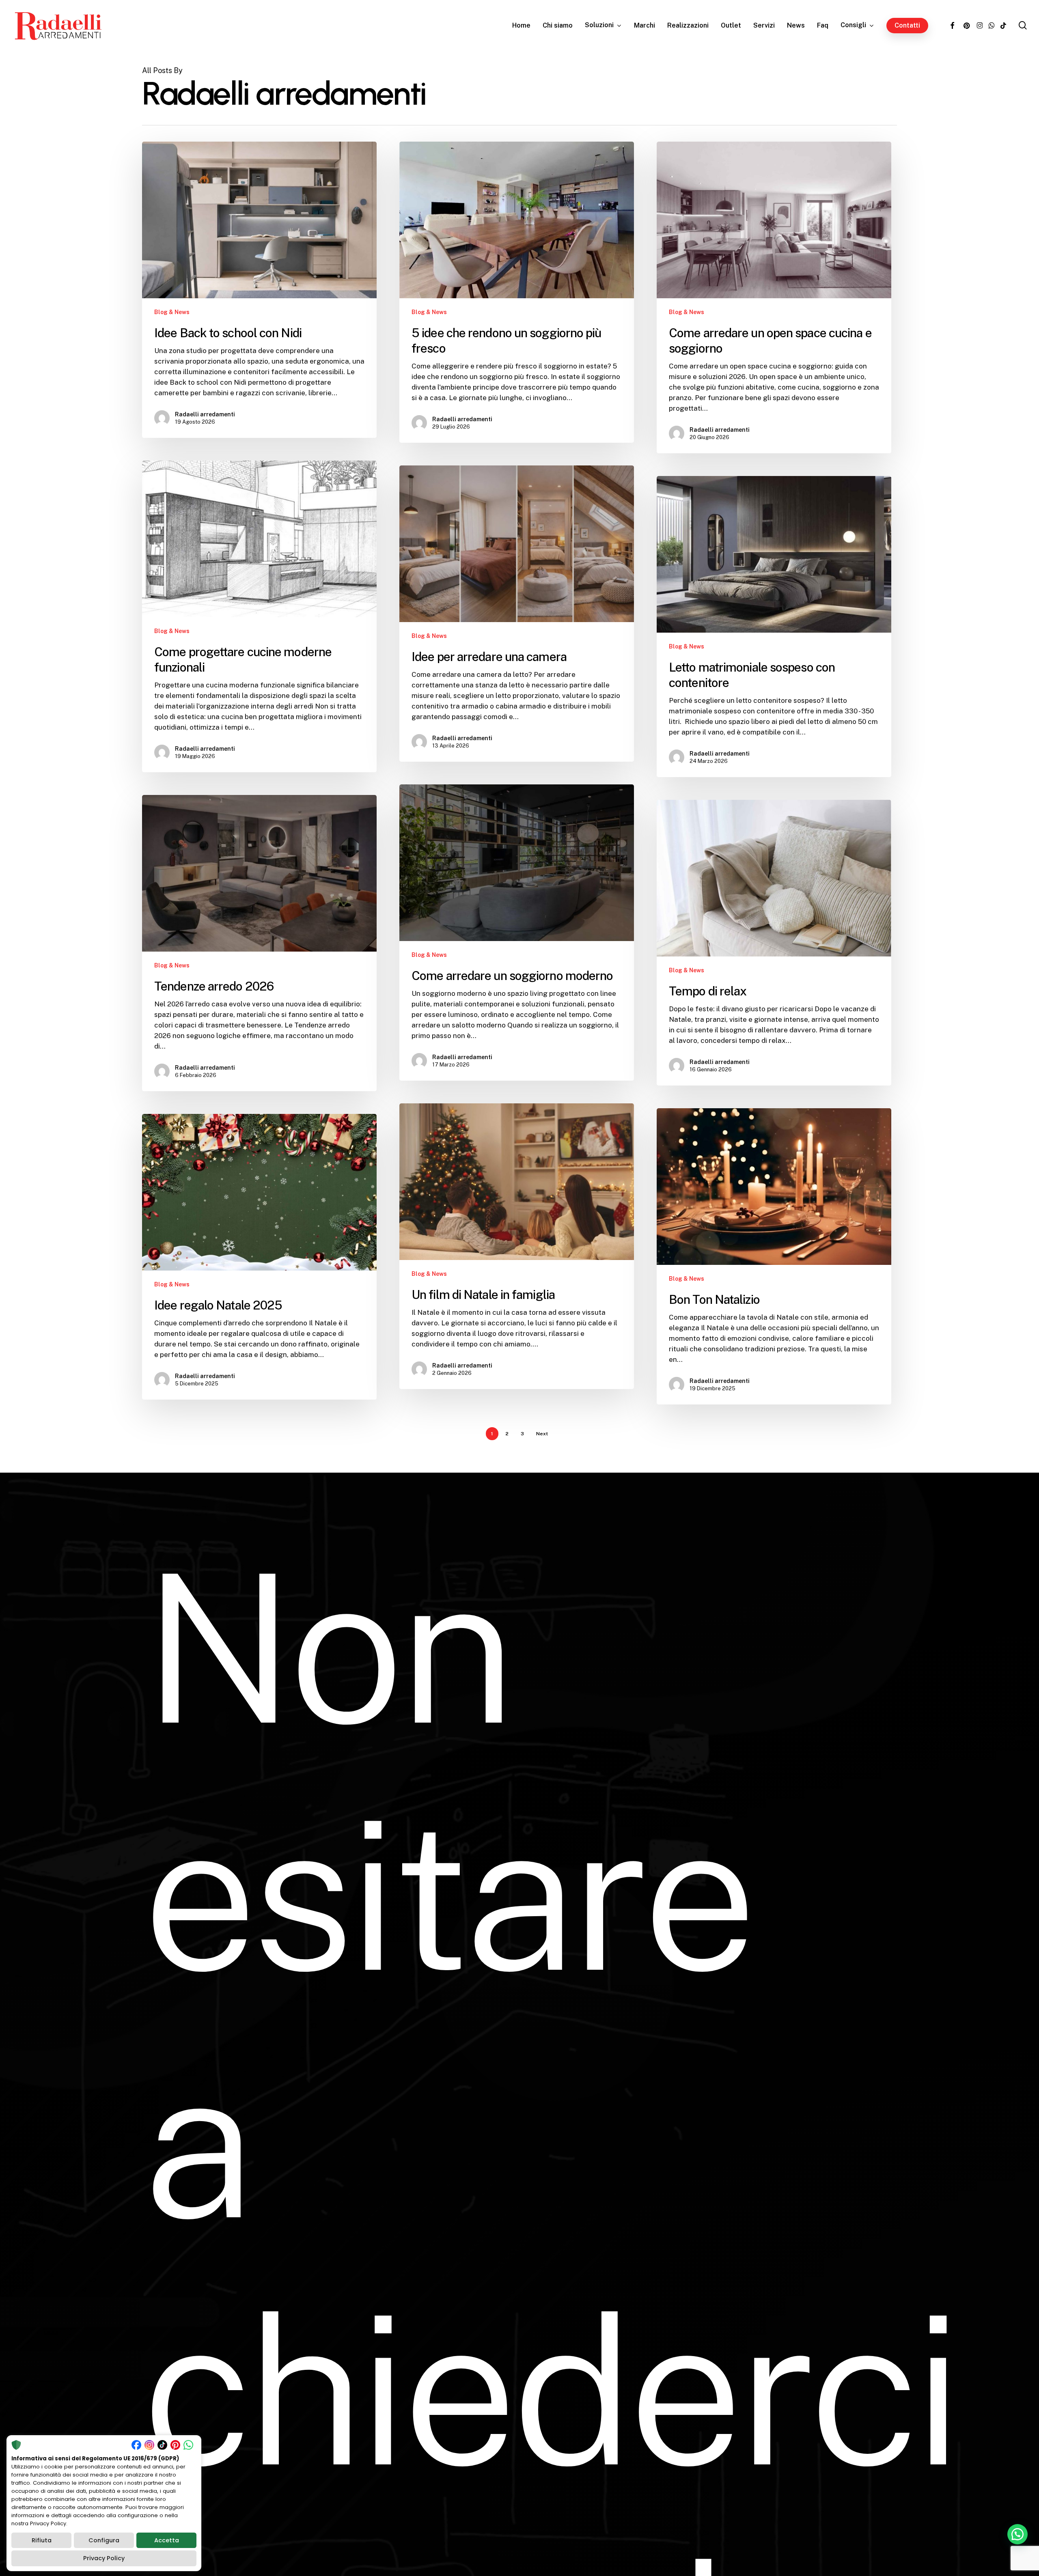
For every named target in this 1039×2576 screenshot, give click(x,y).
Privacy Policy (104, 2558)
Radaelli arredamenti (205, 414)
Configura (104, 2540)
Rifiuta (42, 2540)
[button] (1017, 2534)
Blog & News (172, 312)
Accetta (167, 2540)
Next (542, 1434)
